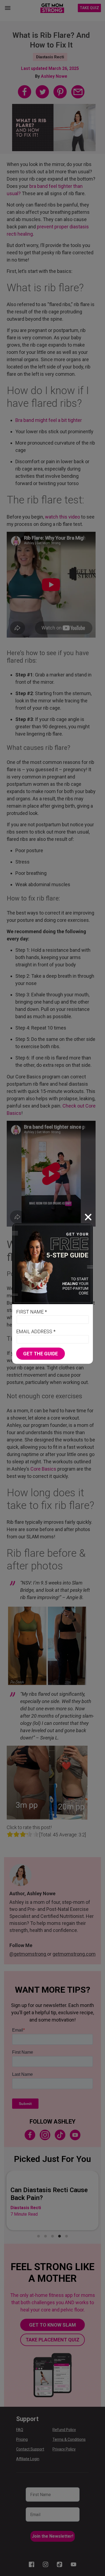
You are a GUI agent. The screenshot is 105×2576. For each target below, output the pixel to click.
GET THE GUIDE (41, 1354)
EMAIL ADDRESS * (36, 1331)
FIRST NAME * (31, 1312)
